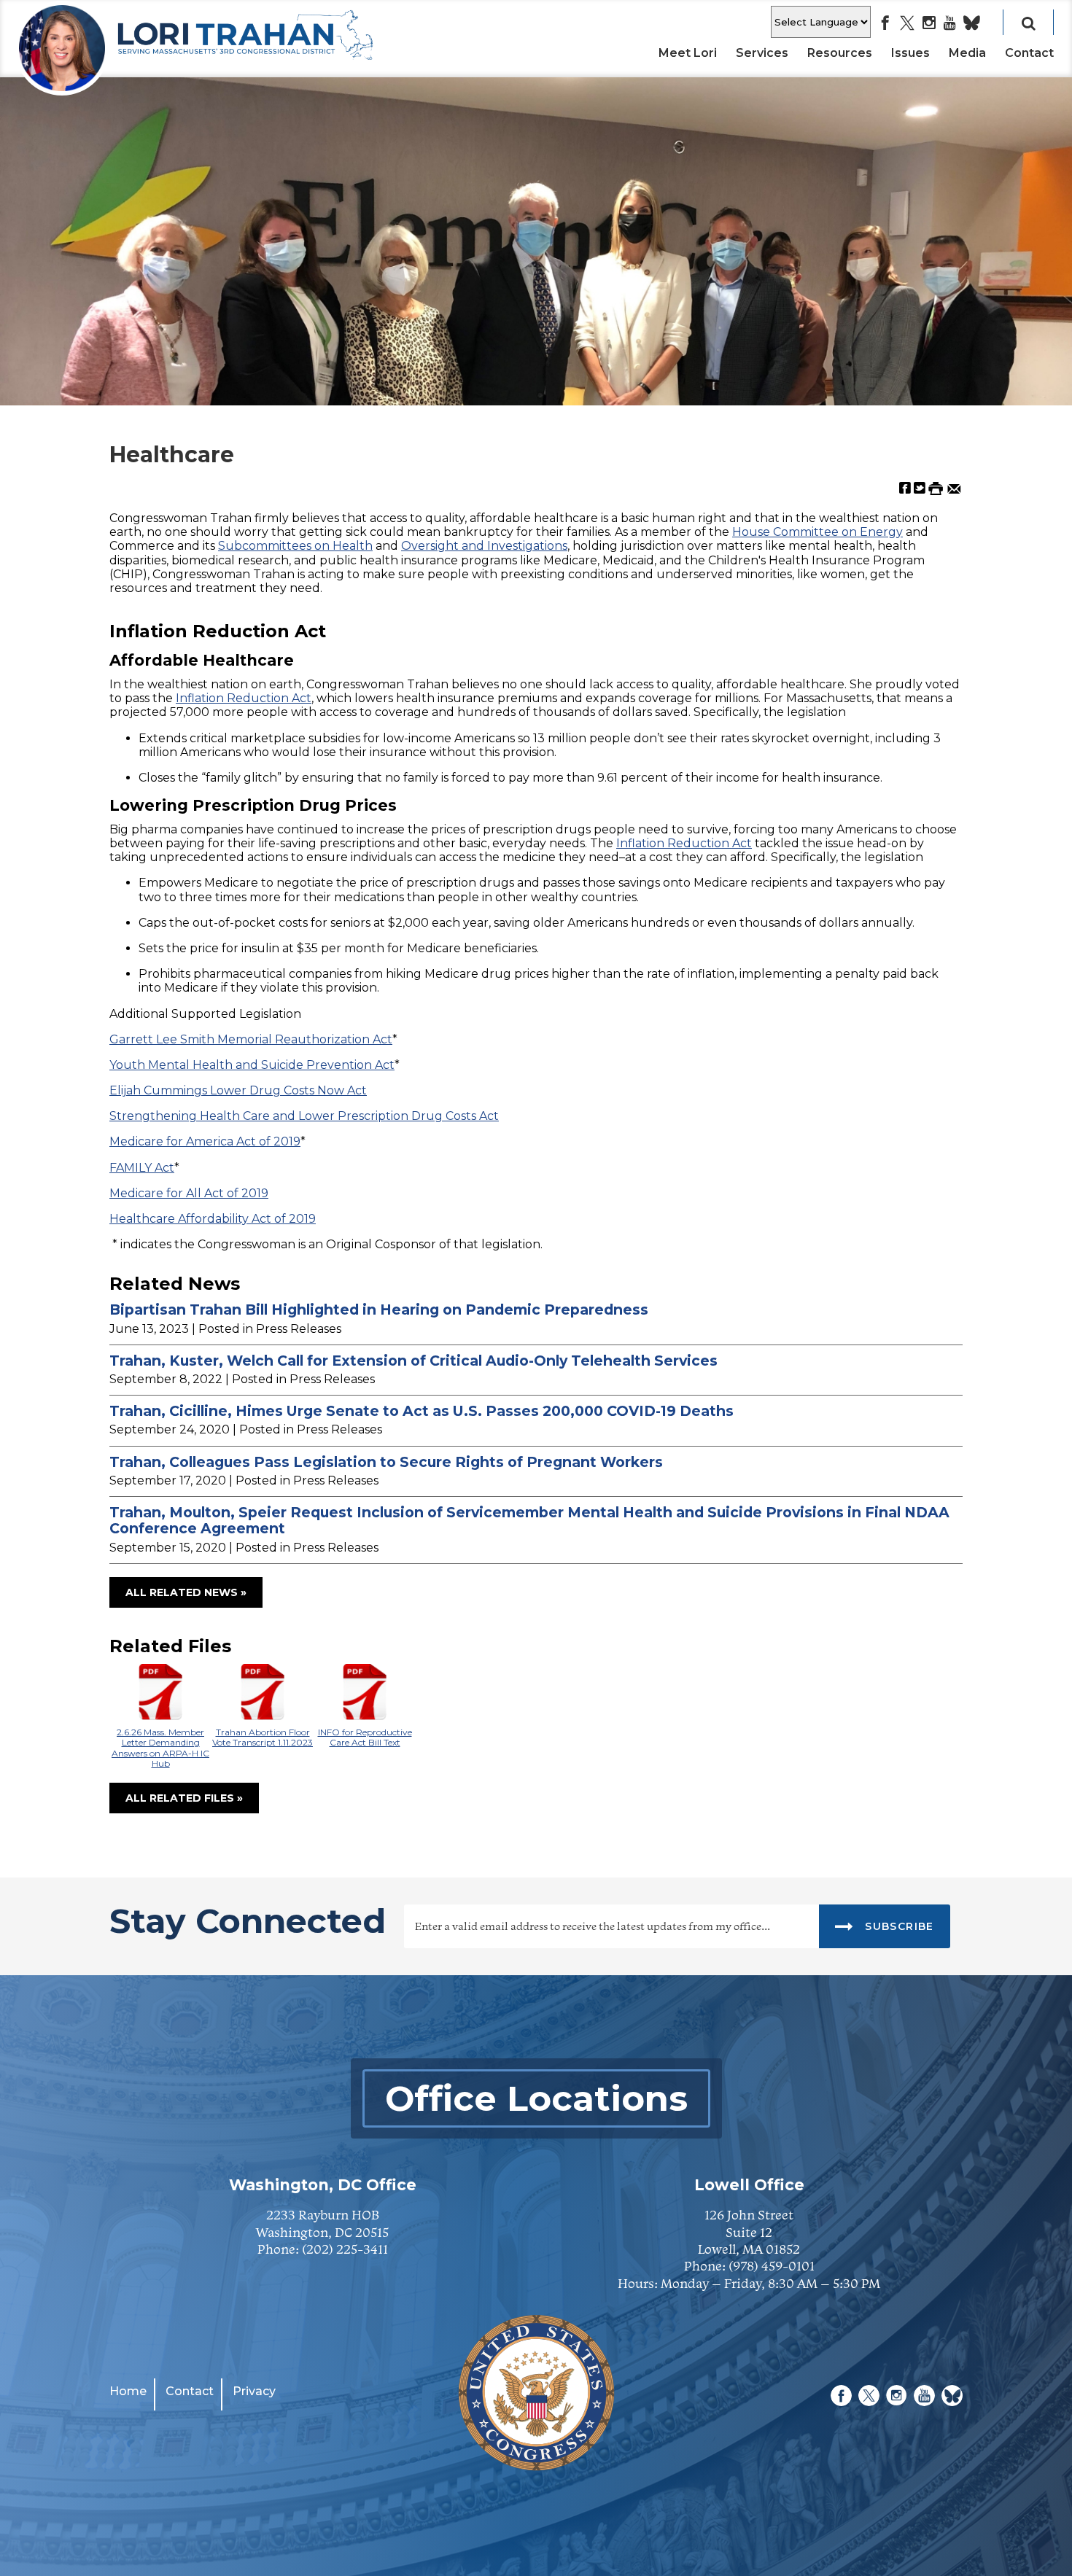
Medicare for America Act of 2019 (205, 1141)
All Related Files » (184, 1798)
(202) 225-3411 (345, 2249)
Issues (910, 53)
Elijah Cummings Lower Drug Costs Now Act (238, 1090)
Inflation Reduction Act (244, 698)
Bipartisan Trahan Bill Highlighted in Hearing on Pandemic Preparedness (379, 1310)
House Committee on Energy (817, 532)
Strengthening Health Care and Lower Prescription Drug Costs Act (304, 1116)
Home (128, 2391)
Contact (1029, 53)
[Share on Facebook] (905, 487)
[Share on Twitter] (920, 487)
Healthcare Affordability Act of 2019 (213, 1219)
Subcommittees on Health (295, 546)
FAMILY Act (142, 1168)
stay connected (248, 1923)
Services (762, 53)
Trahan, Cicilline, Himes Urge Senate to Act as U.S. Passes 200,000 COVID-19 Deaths (422, 1411)
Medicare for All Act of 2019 (189, 1193)
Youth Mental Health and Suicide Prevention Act (252, 1065)
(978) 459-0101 (772, 2266)
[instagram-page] (929, 24)
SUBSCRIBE (898, 1926)
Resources (840, 53)
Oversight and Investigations (484, 546)
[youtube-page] (950, 24)
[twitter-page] (907, 24)
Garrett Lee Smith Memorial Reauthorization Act (251, 1039)
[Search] (1028, 22)
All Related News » (186, 1592)
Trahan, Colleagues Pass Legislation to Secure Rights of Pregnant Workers (386, 1462)
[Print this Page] (936, 487)
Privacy (254, 2391)
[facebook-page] (885, 24)
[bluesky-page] (972, 24)
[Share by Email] (954, 487)
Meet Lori (688, 53)
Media (967, 53)
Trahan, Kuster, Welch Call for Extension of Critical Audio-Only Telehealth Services (413, 1361)
